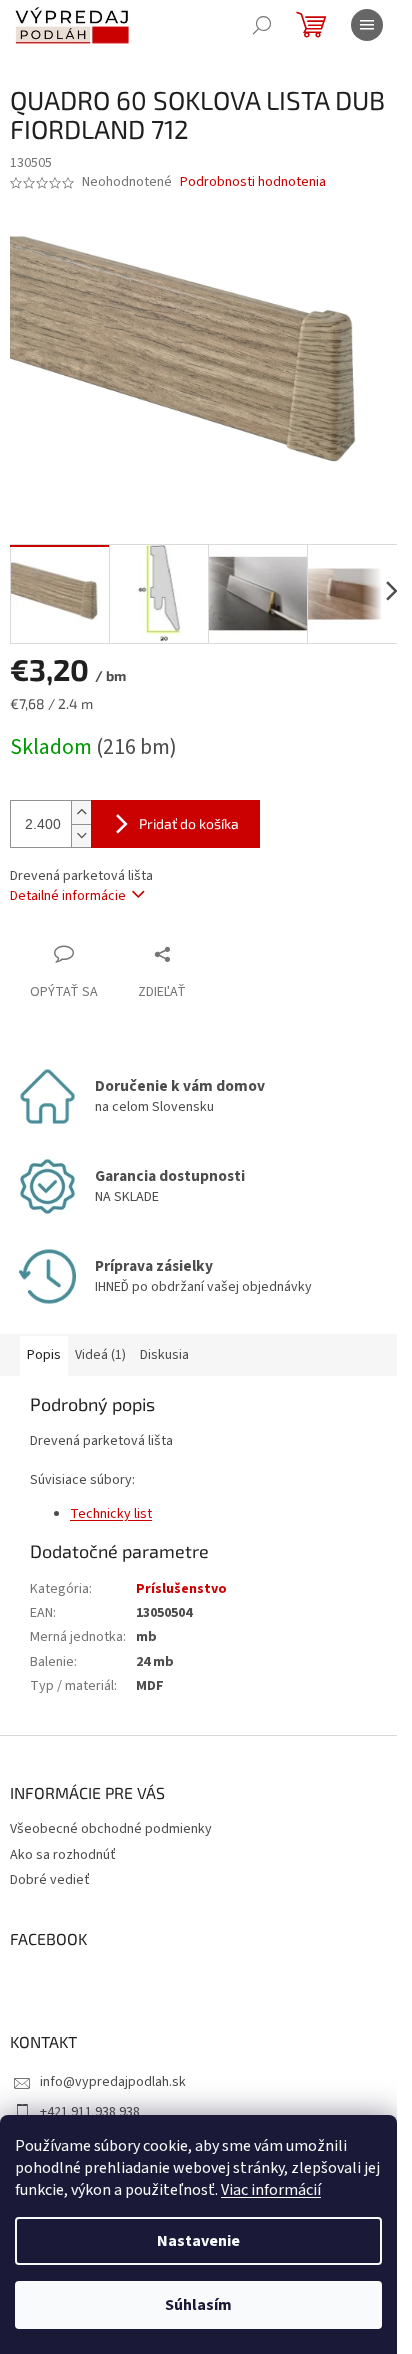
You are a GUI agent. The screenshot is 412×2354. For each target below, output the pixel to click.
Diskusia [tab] (164, 1355)
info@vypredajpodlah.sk (113, 2082)
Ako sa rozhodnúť (63, 1855)
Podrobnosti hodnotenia (253, 182)
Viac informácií (271, 2190)
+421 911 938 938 (90, 2112)
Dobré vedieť (50, 1880)
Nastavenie (198, 2241)
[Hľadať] (262, 25)
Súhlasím (198, 2305)
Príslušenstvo (181, 1589)
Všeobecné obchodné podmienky (111, 1829)
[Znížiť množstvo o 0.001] (81, 835)
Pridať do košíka (189, 823)
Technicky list (111, 1514)
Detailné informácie (68, 896)
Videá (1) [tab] (100, 1355)
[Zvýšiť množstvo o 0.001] (81, 812)
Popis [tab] (44, 1355)
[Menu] (367, 25)
